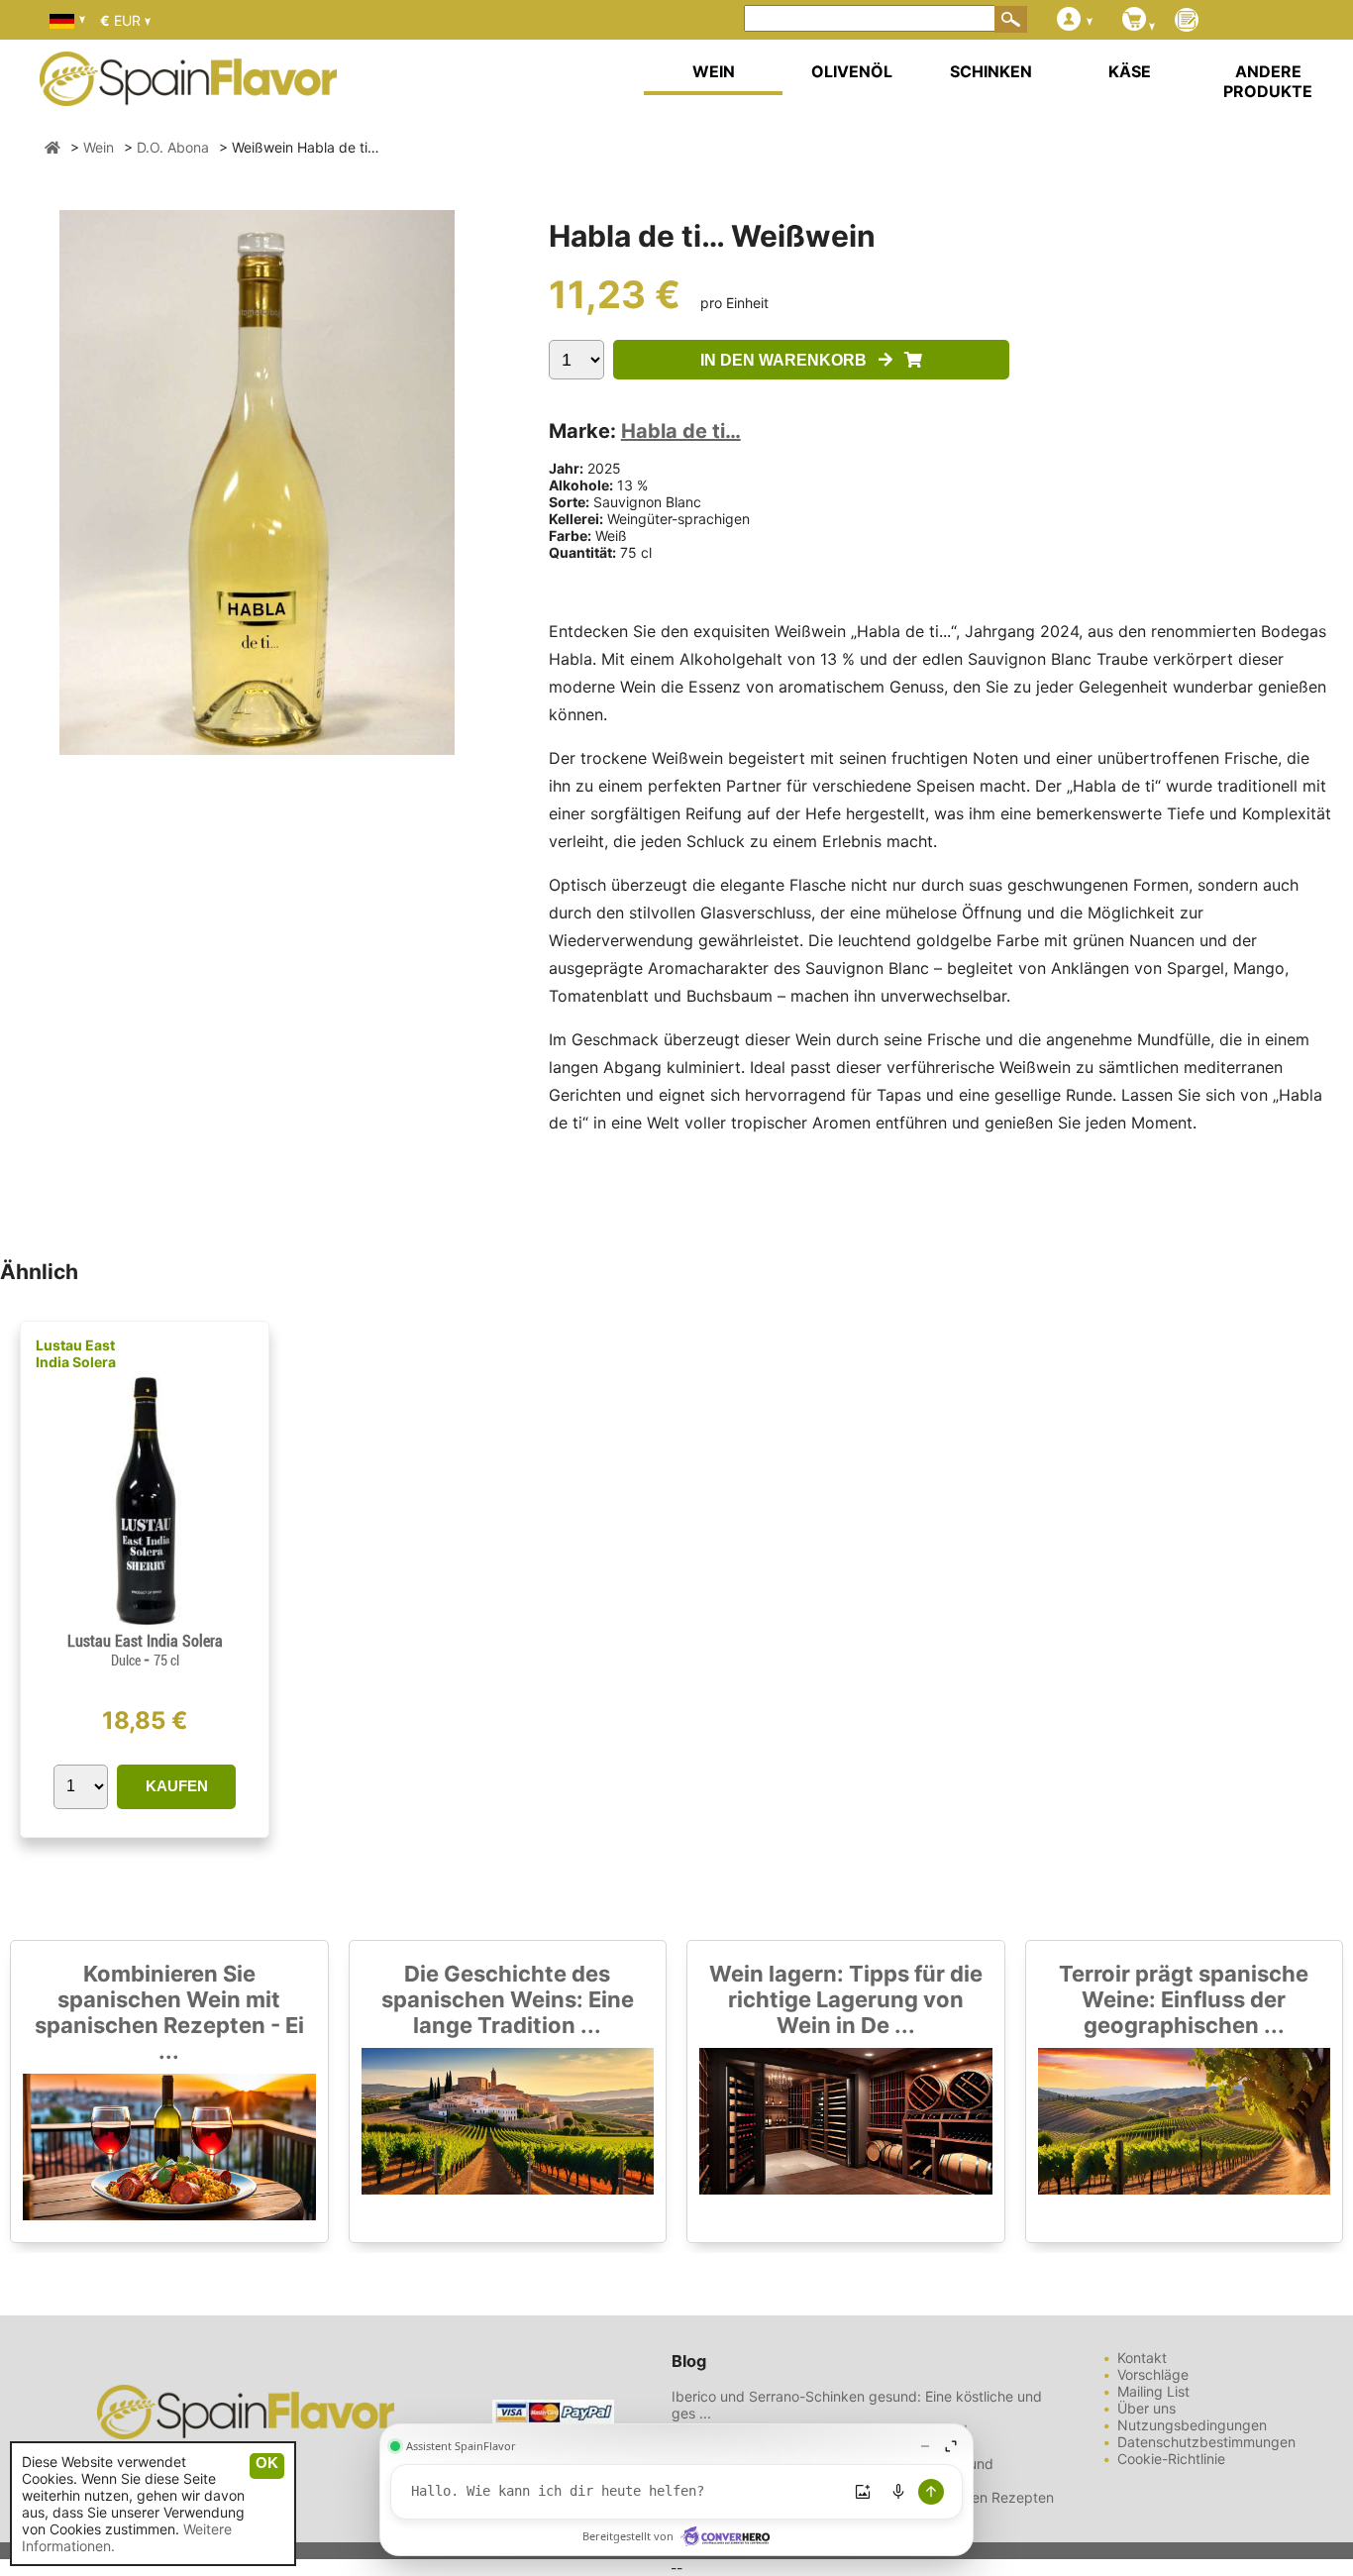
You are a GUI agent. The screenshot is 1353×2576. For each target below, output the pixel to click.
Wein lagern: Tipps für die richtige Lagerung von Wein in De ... (846, 1999)
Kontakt (1142, 2358)
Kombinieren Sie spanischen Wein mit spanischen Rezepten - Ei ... (169, 2012)
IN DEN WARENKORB (789, 360)
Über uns (1146, 2408)
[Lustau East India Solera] (144, 1623)
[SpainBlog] (1187, 21)
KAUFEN (177, 1786)
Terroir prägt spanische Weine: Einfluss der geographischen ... (1184, 1999)
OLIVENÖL (852, 71)
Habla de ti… (681, 431)
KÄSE (1130, 71)
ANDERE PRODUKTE (1268, 81)
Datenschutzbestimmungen (1206, 2442)
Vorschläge (1153, 2374)
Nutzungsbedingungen (1192, 2425)
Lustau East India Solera (76, 1353)
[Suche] (1011, 19)
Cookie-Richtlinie (1171, 2459)
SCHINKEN (991, 71)
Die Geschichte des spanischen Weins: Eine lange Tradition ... (508, 1999)
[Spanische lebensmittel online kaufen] (188, 93)
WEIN (714, 71)
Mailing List (1153, 2391)
